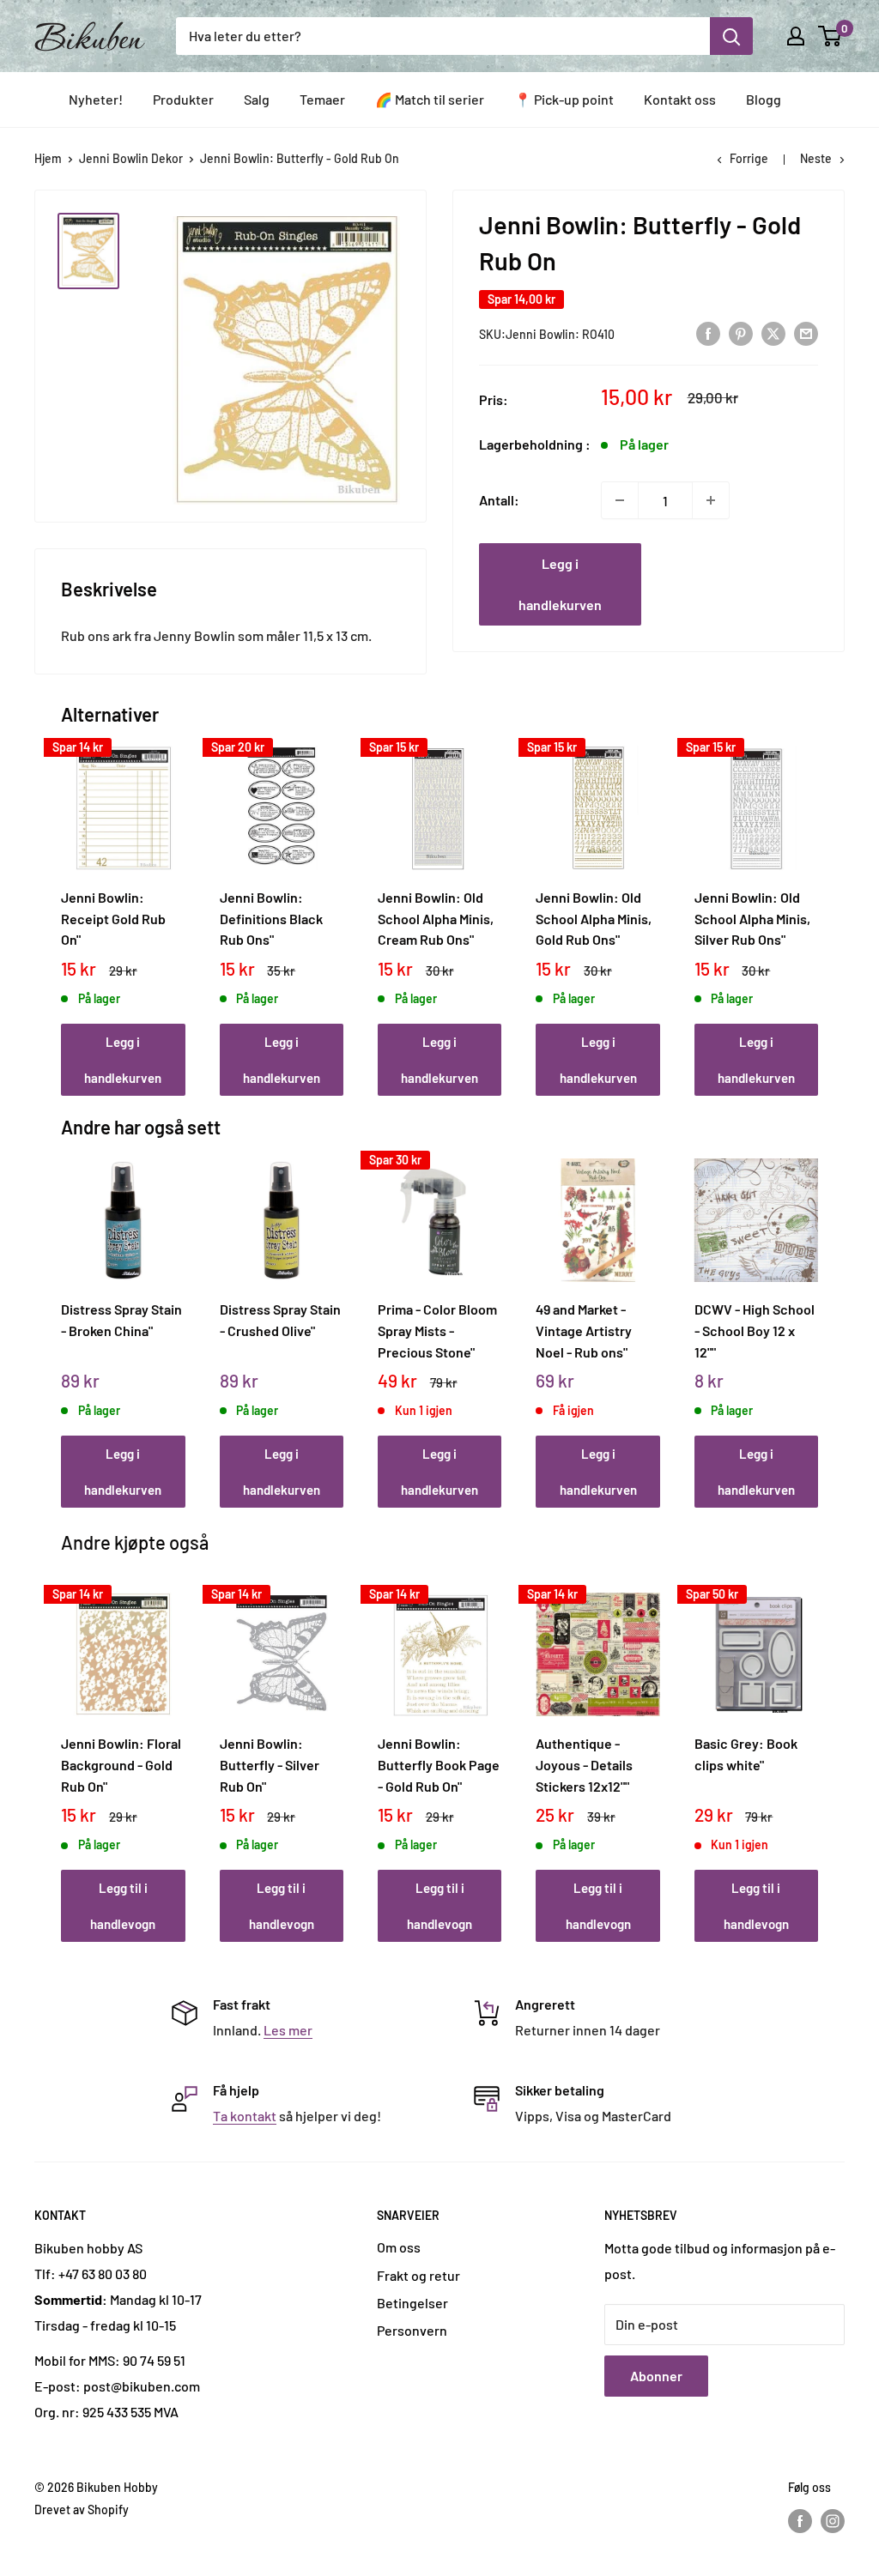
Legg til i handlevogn (123, 1906)
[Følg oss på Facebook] (800, 2520)
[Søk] (731, 36)
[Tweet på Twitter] (773, 333)
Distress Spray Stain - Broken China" (121, 1320)
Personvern (412, 2330)
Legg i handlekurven (560, 584)
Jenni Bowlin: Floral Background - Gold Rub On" (121, 1764)
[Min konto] (796, 36)
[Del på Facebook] (708, 333)
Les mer (288, 2030)
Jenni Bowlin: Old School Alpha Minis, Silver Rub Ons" (752, 918)
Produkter (183, 99)
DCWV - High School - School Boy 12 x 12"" (755, 1330)
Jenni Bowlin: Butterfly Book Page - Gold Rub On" (439, 1764)
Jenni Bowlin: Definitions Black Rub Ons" (271, 918)
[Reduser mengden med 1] (620, 500)
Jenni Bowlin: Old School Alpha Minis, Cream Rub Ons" (436, 918)
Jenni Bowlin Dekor (131, 158)
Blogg (764, 99)
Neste (816, 158)
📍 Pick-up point (564, 99)
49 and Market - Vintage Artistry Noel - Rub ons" (584, 1330)
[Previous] (66, 902)
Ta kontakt (245, 2116)
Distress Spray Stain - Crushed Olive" (280, 1320)
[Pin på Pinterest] (741, 333)
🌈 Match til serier (430, 99)
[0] (831, 36)
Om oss (399, 2247)
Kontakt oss (680, 99)
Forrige (749, 158)
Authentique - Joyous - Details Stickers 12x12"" (584, 1764)
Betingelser (412, 2303)
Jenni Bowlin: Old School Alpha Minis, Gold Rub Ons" (594, 918)
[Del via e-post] (806, 333)
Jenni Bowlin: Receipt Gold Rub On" (113, 918)
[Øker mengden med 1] (711, 500)
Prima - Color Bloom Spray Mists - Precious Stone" (437, 1330)
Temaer (322, 99)
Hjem (48, 158)
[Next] (813, 902)
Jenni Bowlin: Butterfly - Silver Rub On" (270, 1764)
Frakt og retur (418, 2275)
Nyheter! (96, 99)
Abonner (656, 2376)
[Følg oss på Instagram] (833, 2520)
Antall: (499, 500)
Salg (257, 99)
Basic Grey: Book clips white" (746, 1754)
